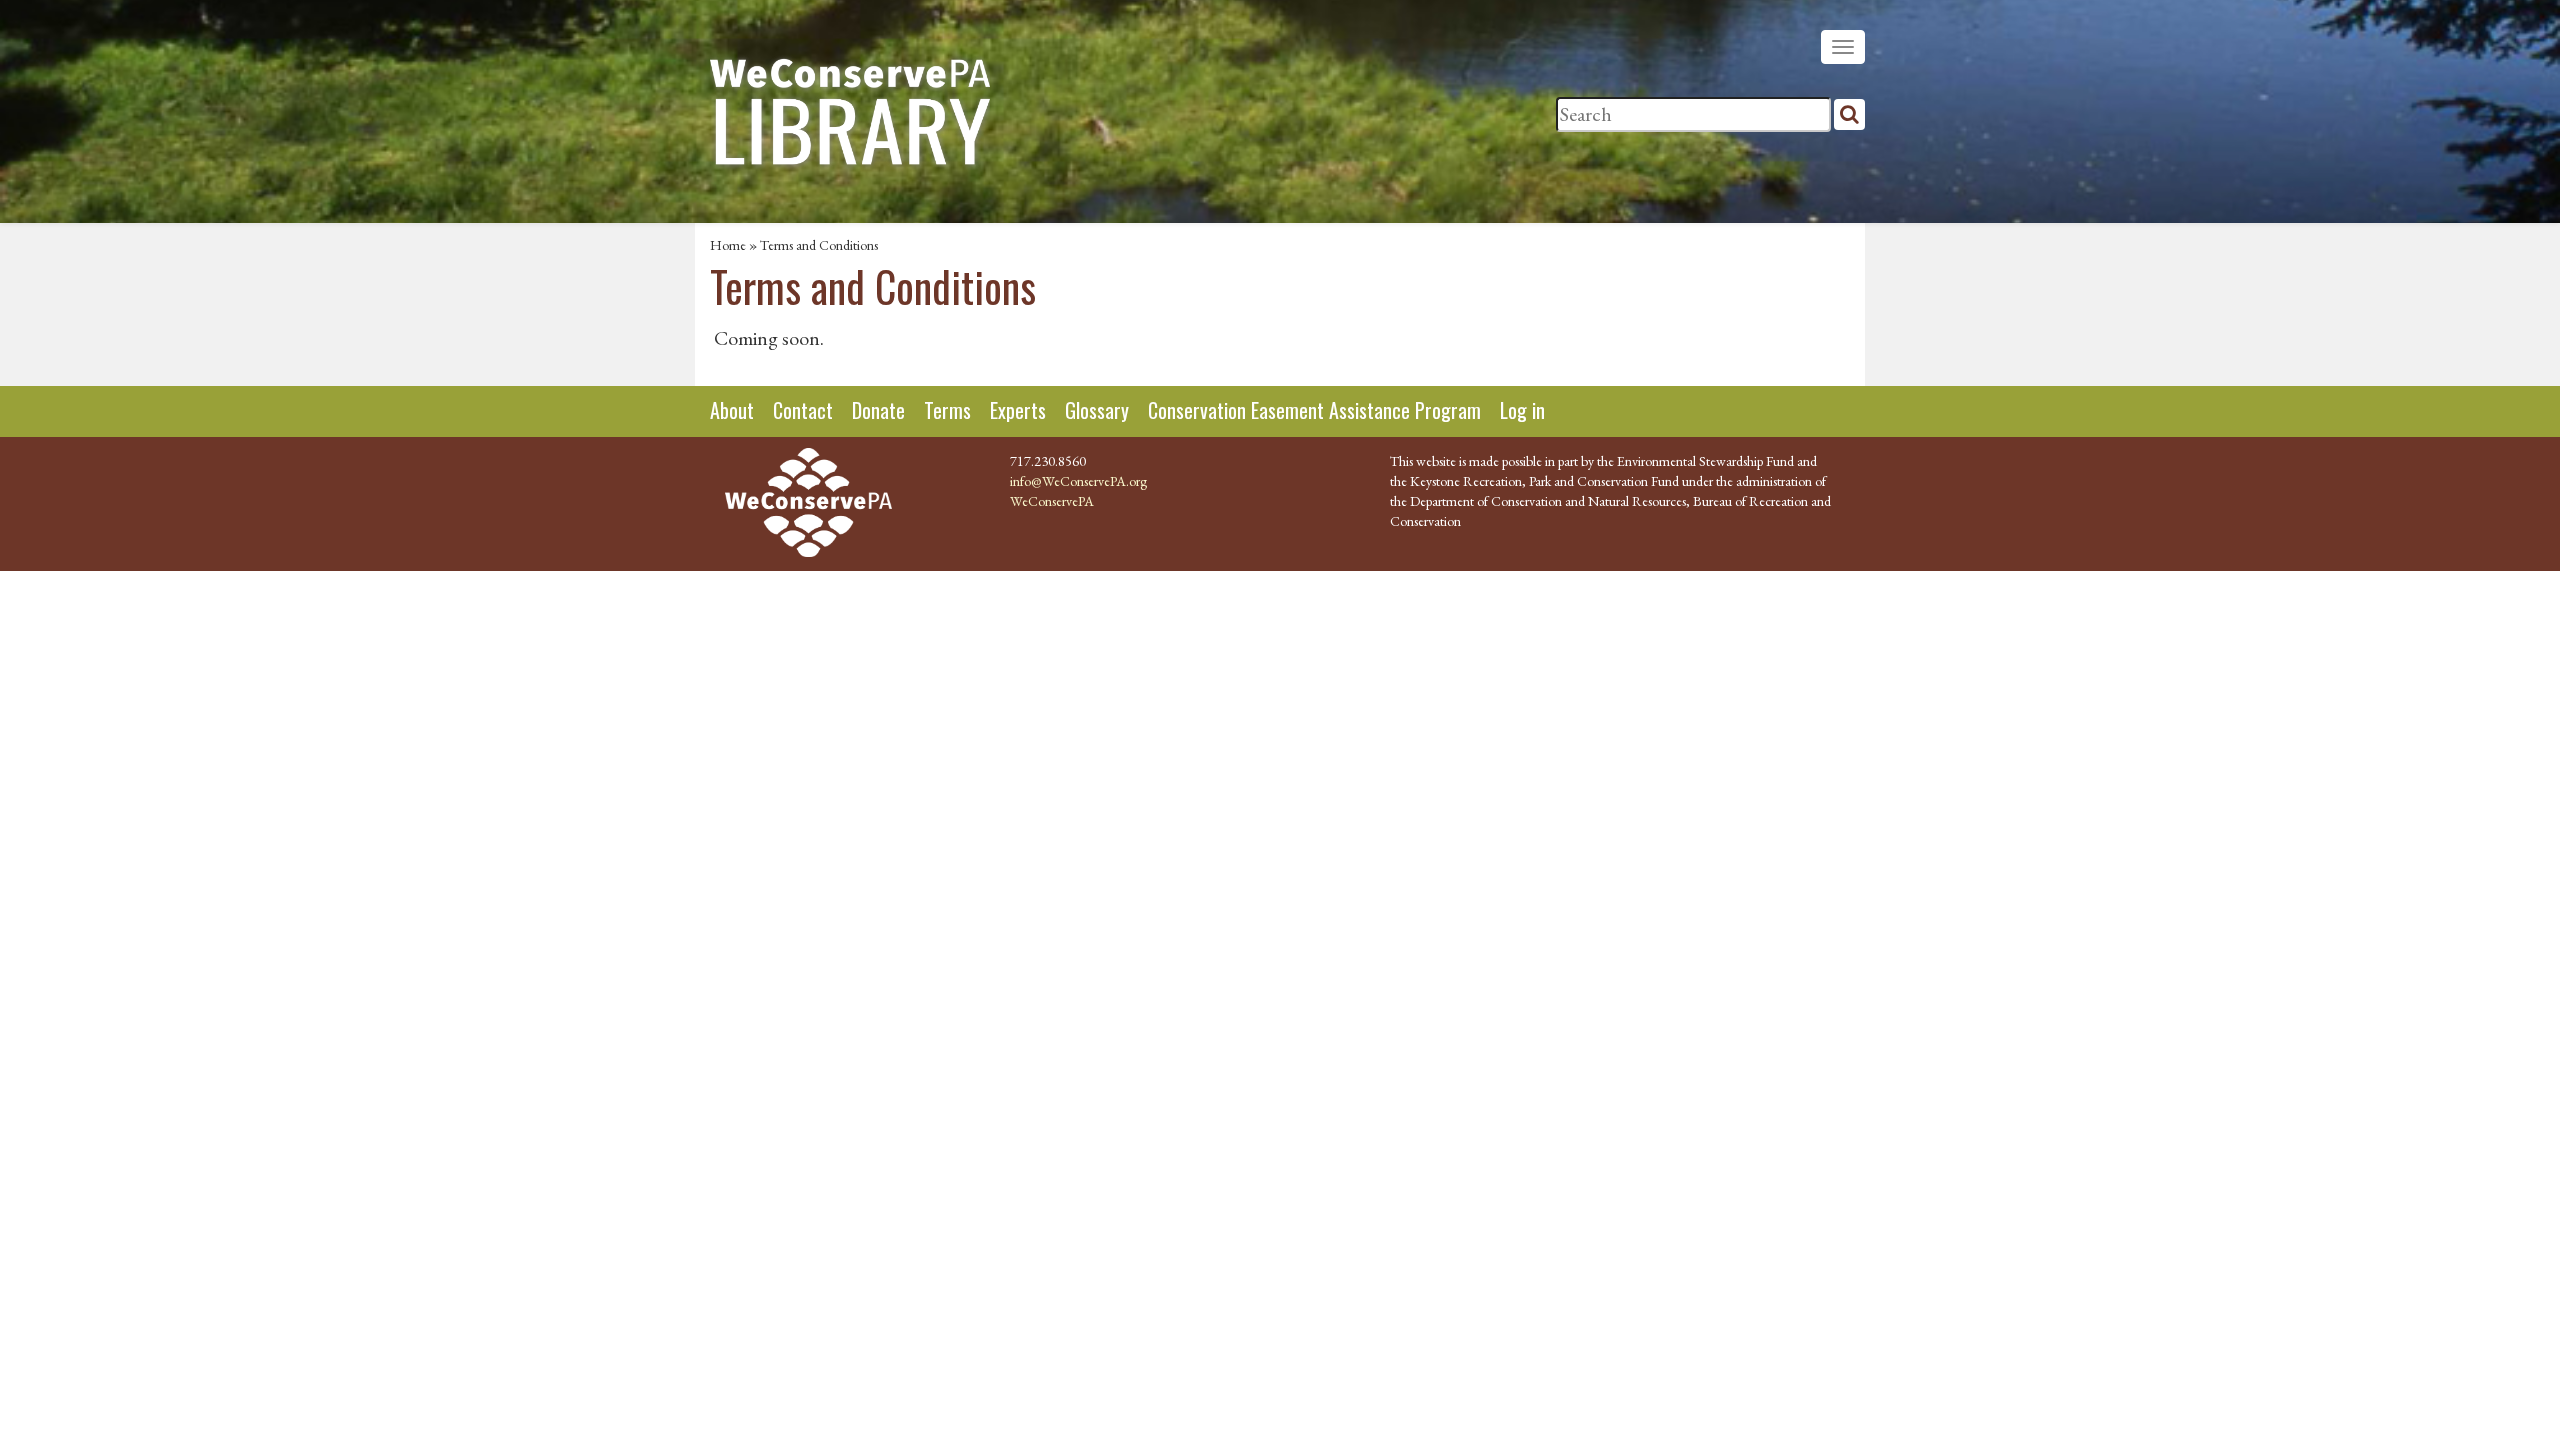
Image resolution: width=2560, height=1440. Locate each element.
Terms (947, 410)
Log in (1522, 410)
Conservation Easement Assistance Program (1314, 410)
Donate (878, 410)
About (732, 410)
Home (728, 245)
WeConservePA (1052, 501)
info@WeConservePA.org (1078, 481)
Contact (803, 410)
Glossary (1097, 410)
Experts (1018, 410)
